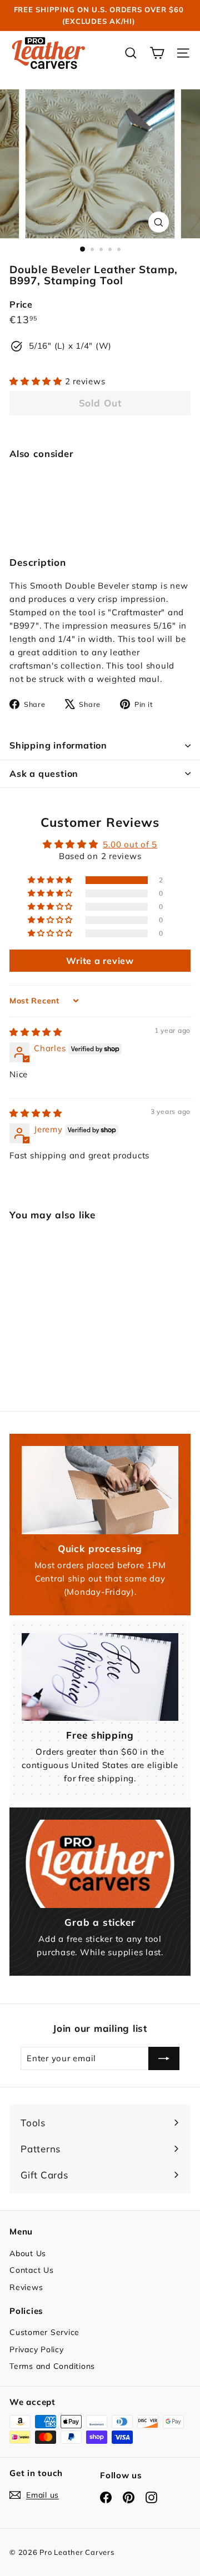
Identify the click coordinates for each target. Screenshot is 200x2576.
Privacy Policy (37, 2349)
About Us (28, 2253)
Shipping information (58, 745)
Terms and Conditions (52, 2366)
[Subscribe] (164, 2058)
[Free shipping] (100, 1677)
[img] (36, 1032)
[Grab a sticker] (100, 1864)
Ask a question (44, 774)
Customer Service (44, 2332)
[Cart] (157, 53)
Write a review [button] (100, 961)
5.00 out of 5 (130, 844)
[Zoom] (159, 222)
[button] (37, 381)
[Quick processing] (100, 1490)
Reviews (26, 2287)
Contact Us (32, 2270)
